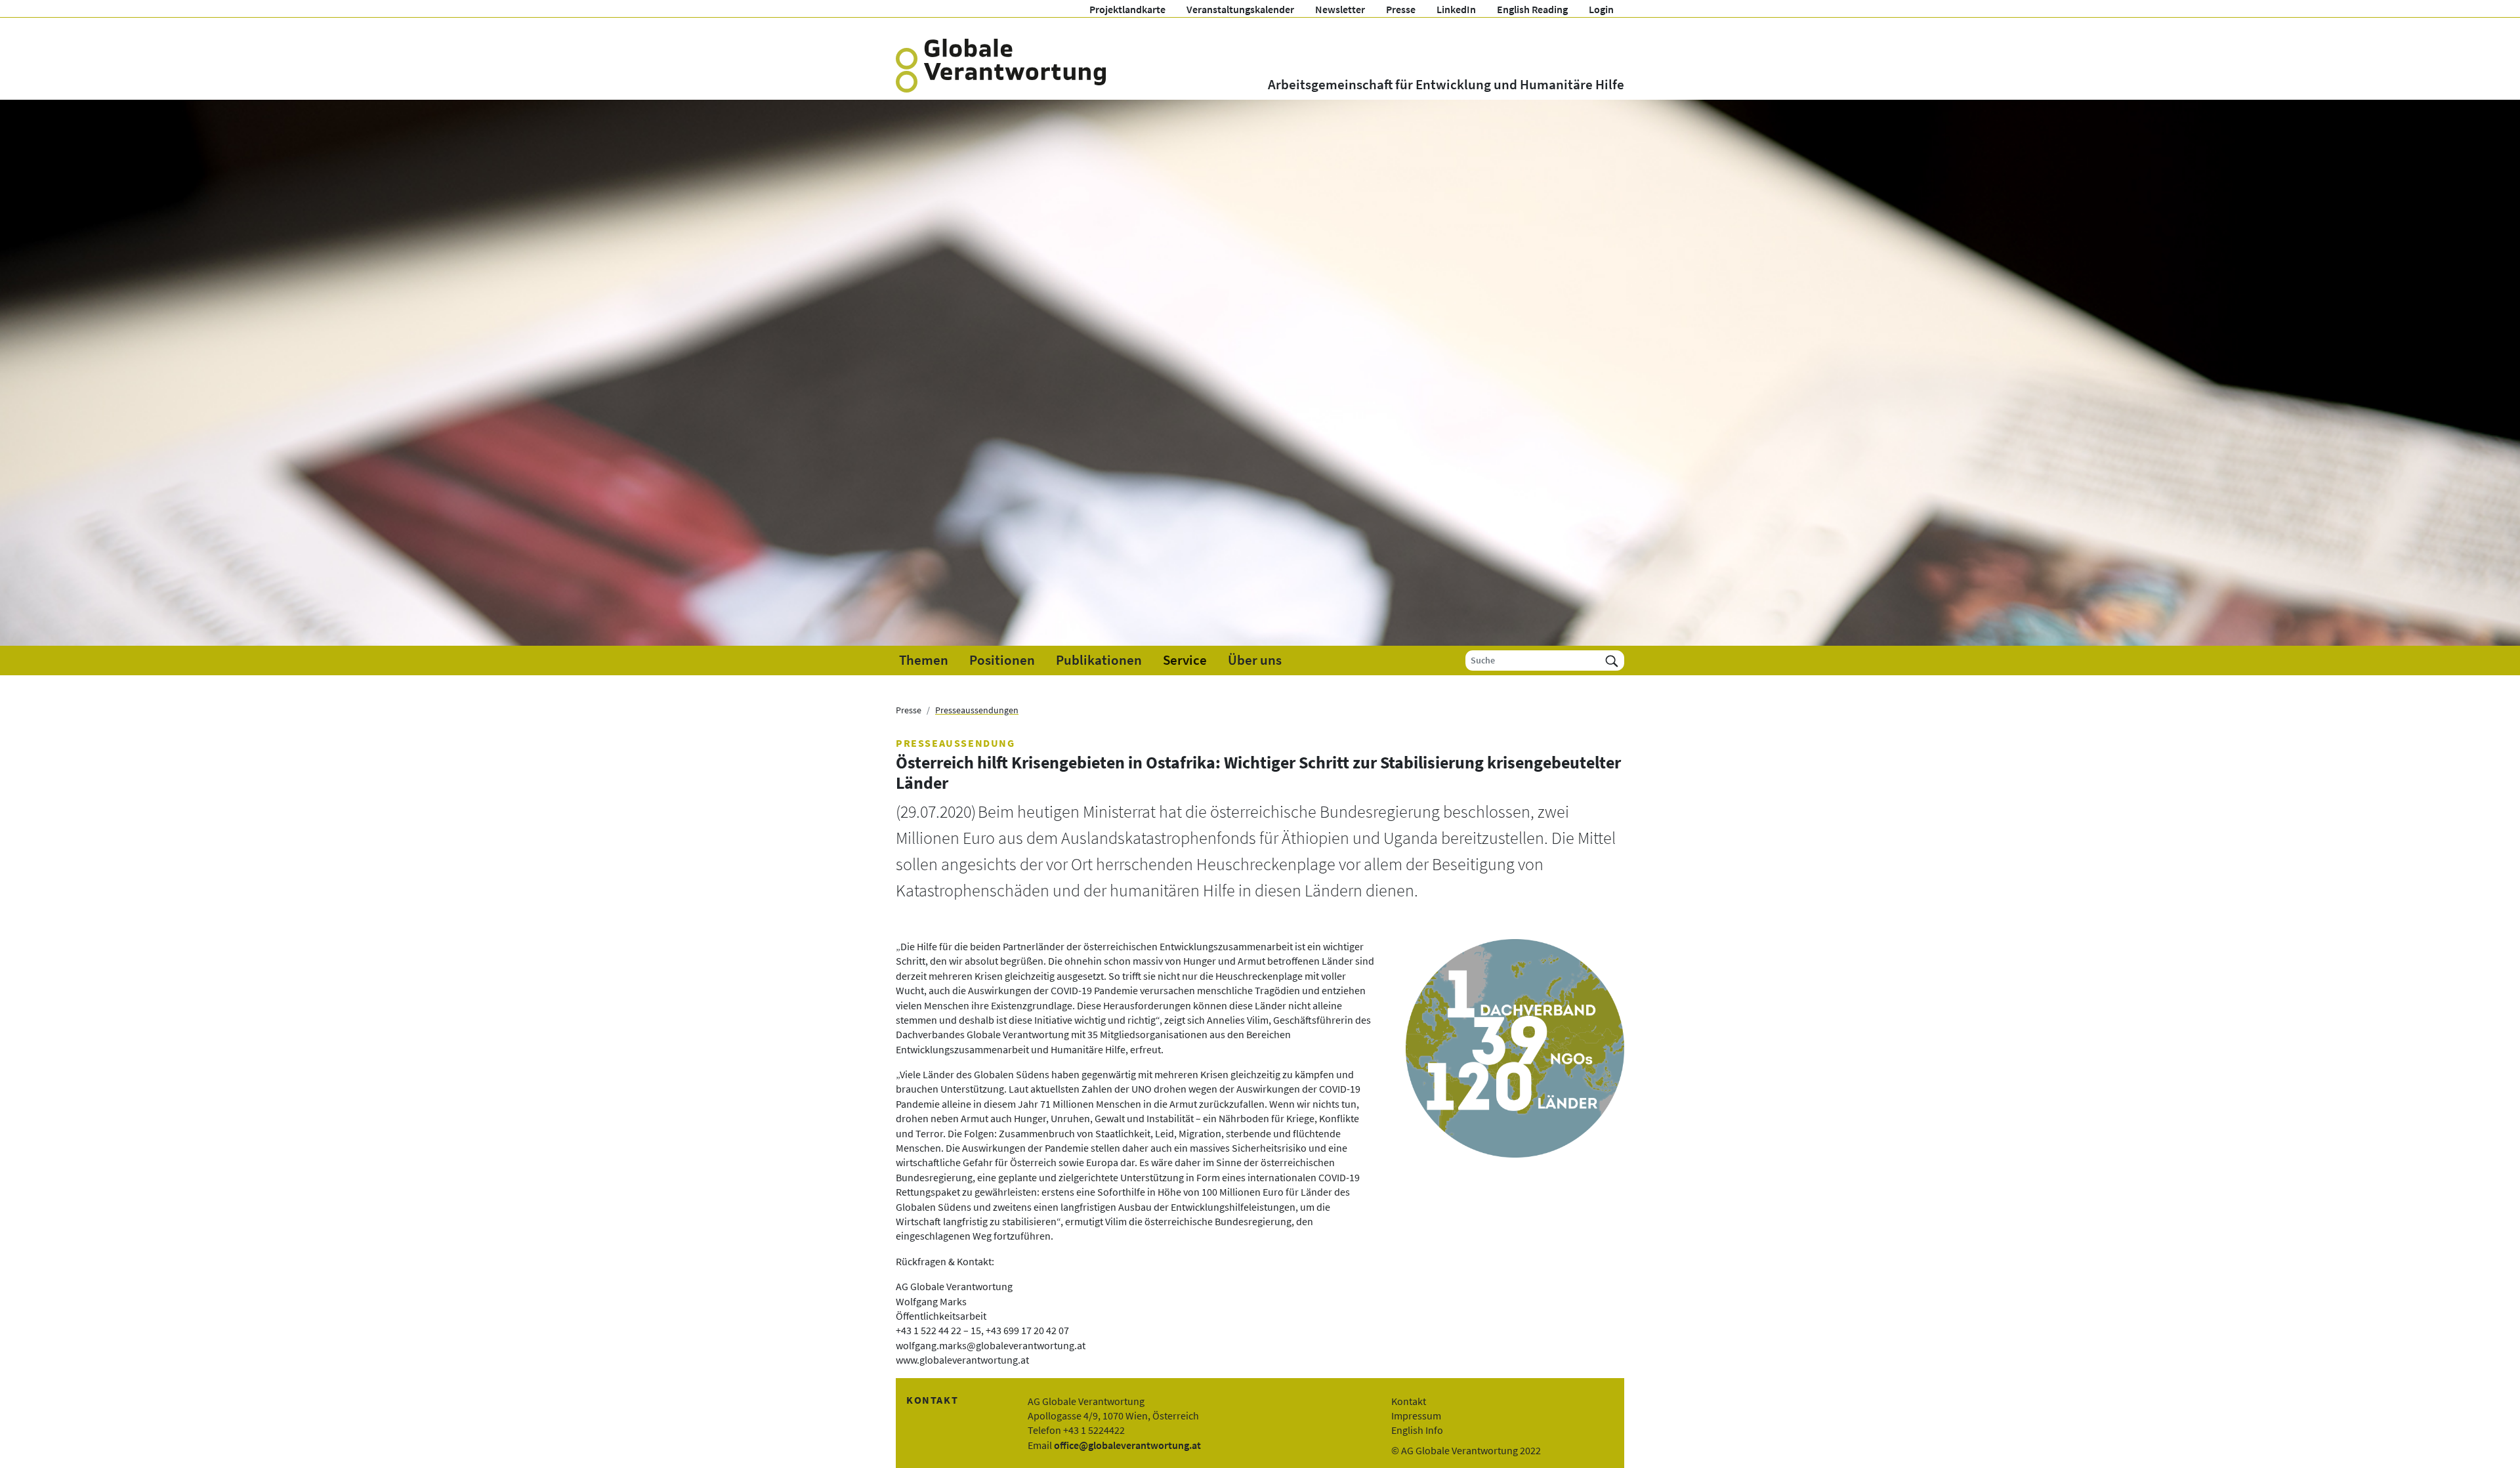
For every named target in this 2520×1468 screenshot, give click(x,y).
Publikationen (1099, 660)
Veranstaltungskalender (1240, 9)
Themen (924, 660)
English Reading (1532, 9)
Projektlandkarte (1127, 9)
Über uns (1255, 660)
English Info (1417, 1430)
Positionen (1002, 660)
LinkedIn (1456, 9)
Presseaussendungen (977, 710)
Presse (1401, 9)
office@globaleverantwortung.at (1127, 1445)
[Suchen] (1612, 661)
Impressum (1416, 1416)
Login (1601, 9)
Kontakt (1409, 1401)
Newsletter (1340, 9)
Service (1185, 660)
